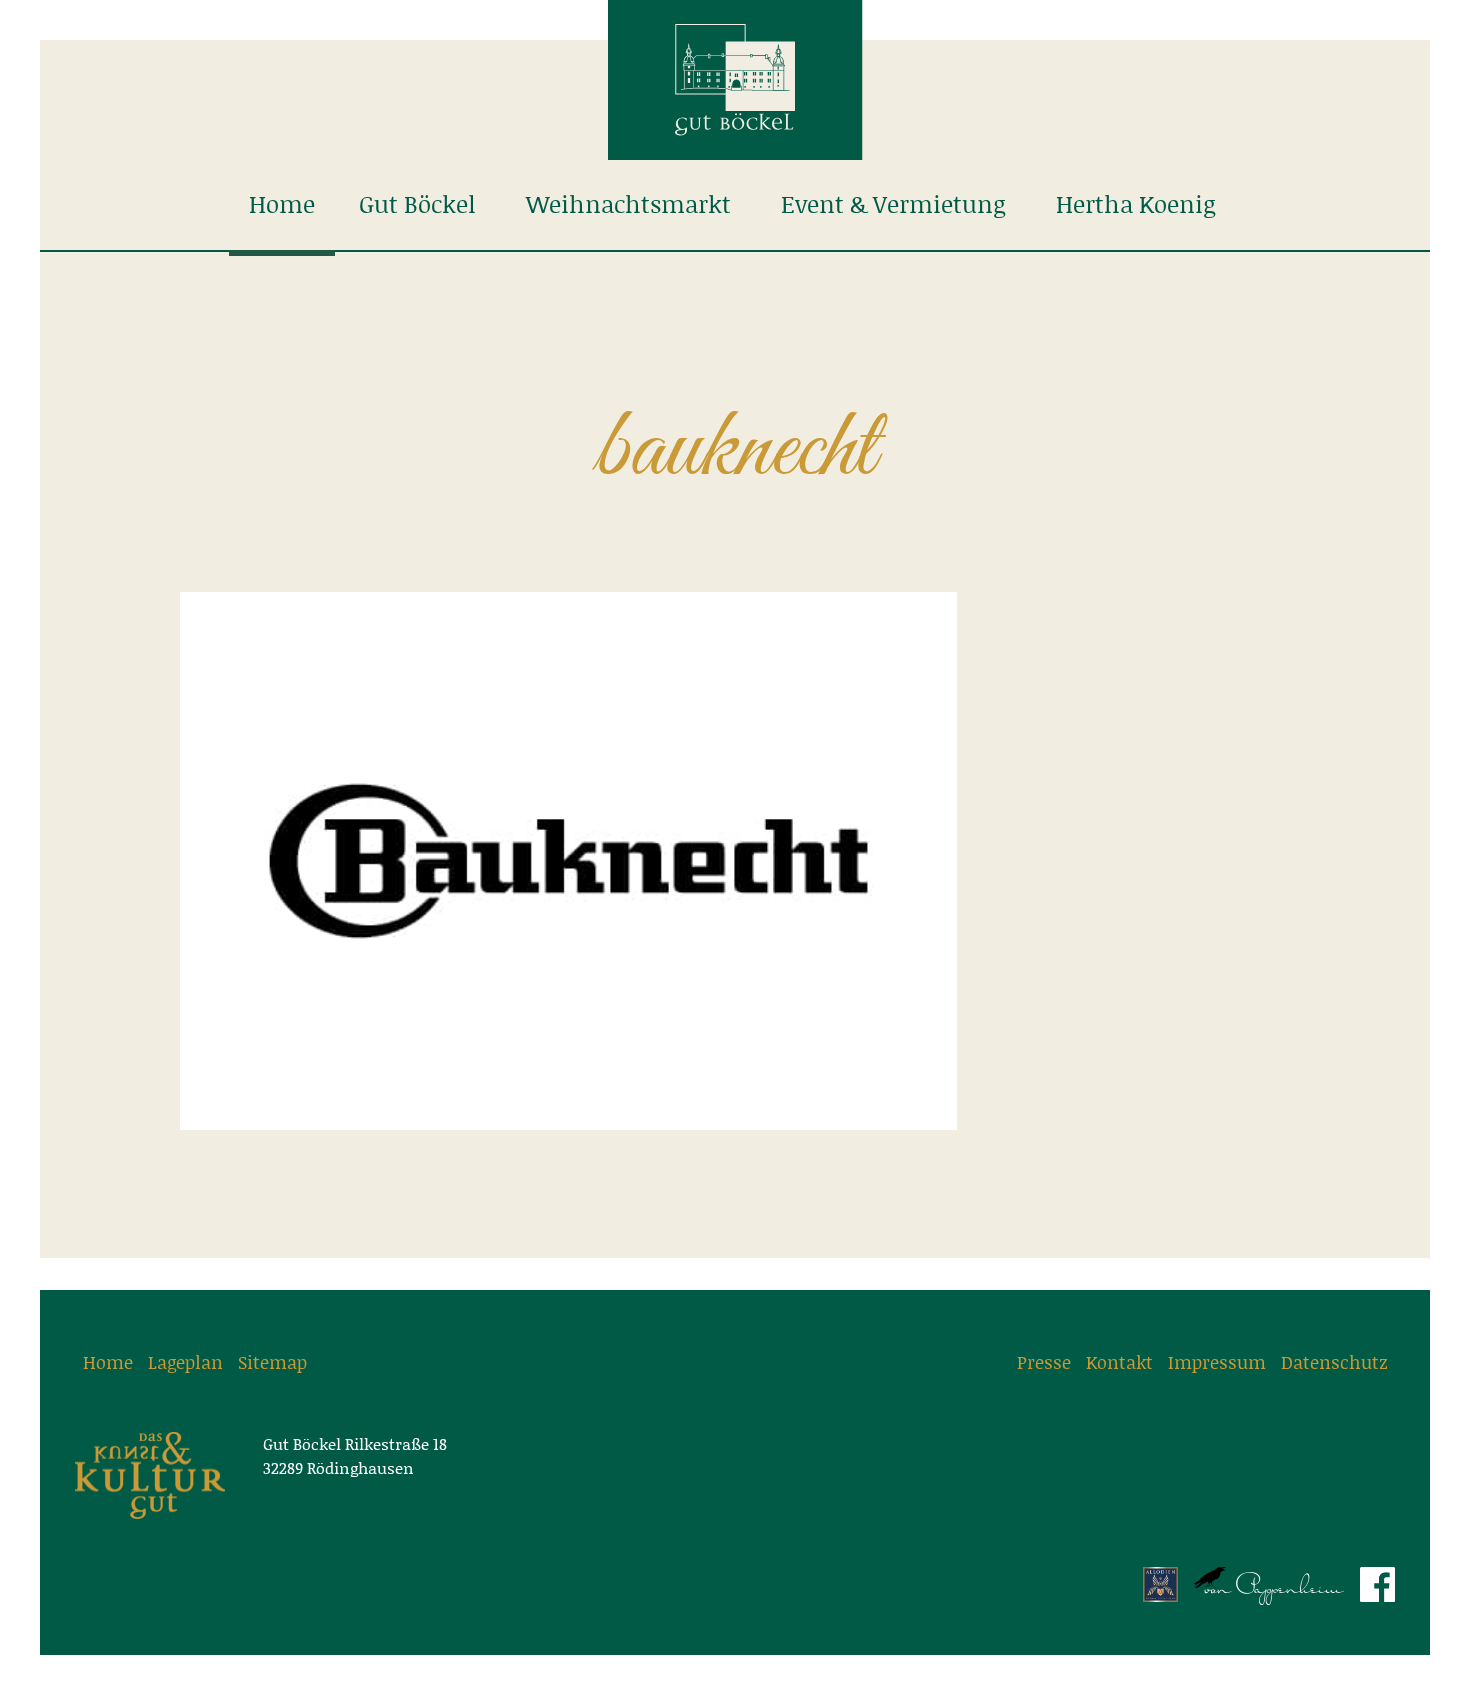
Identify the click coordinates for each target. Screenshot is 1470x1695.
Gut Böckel (417, 204)
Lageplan (185, 1362)
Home (282, 204)
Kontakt (1119, 1362)
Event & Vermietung (893, 204)
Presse (1044, 1362)
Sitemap (272, 1362)
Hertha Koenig (1136, 204)
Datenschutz (1334, 1362)
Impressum (1217, 1362)
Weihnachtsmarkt (628, 204)
